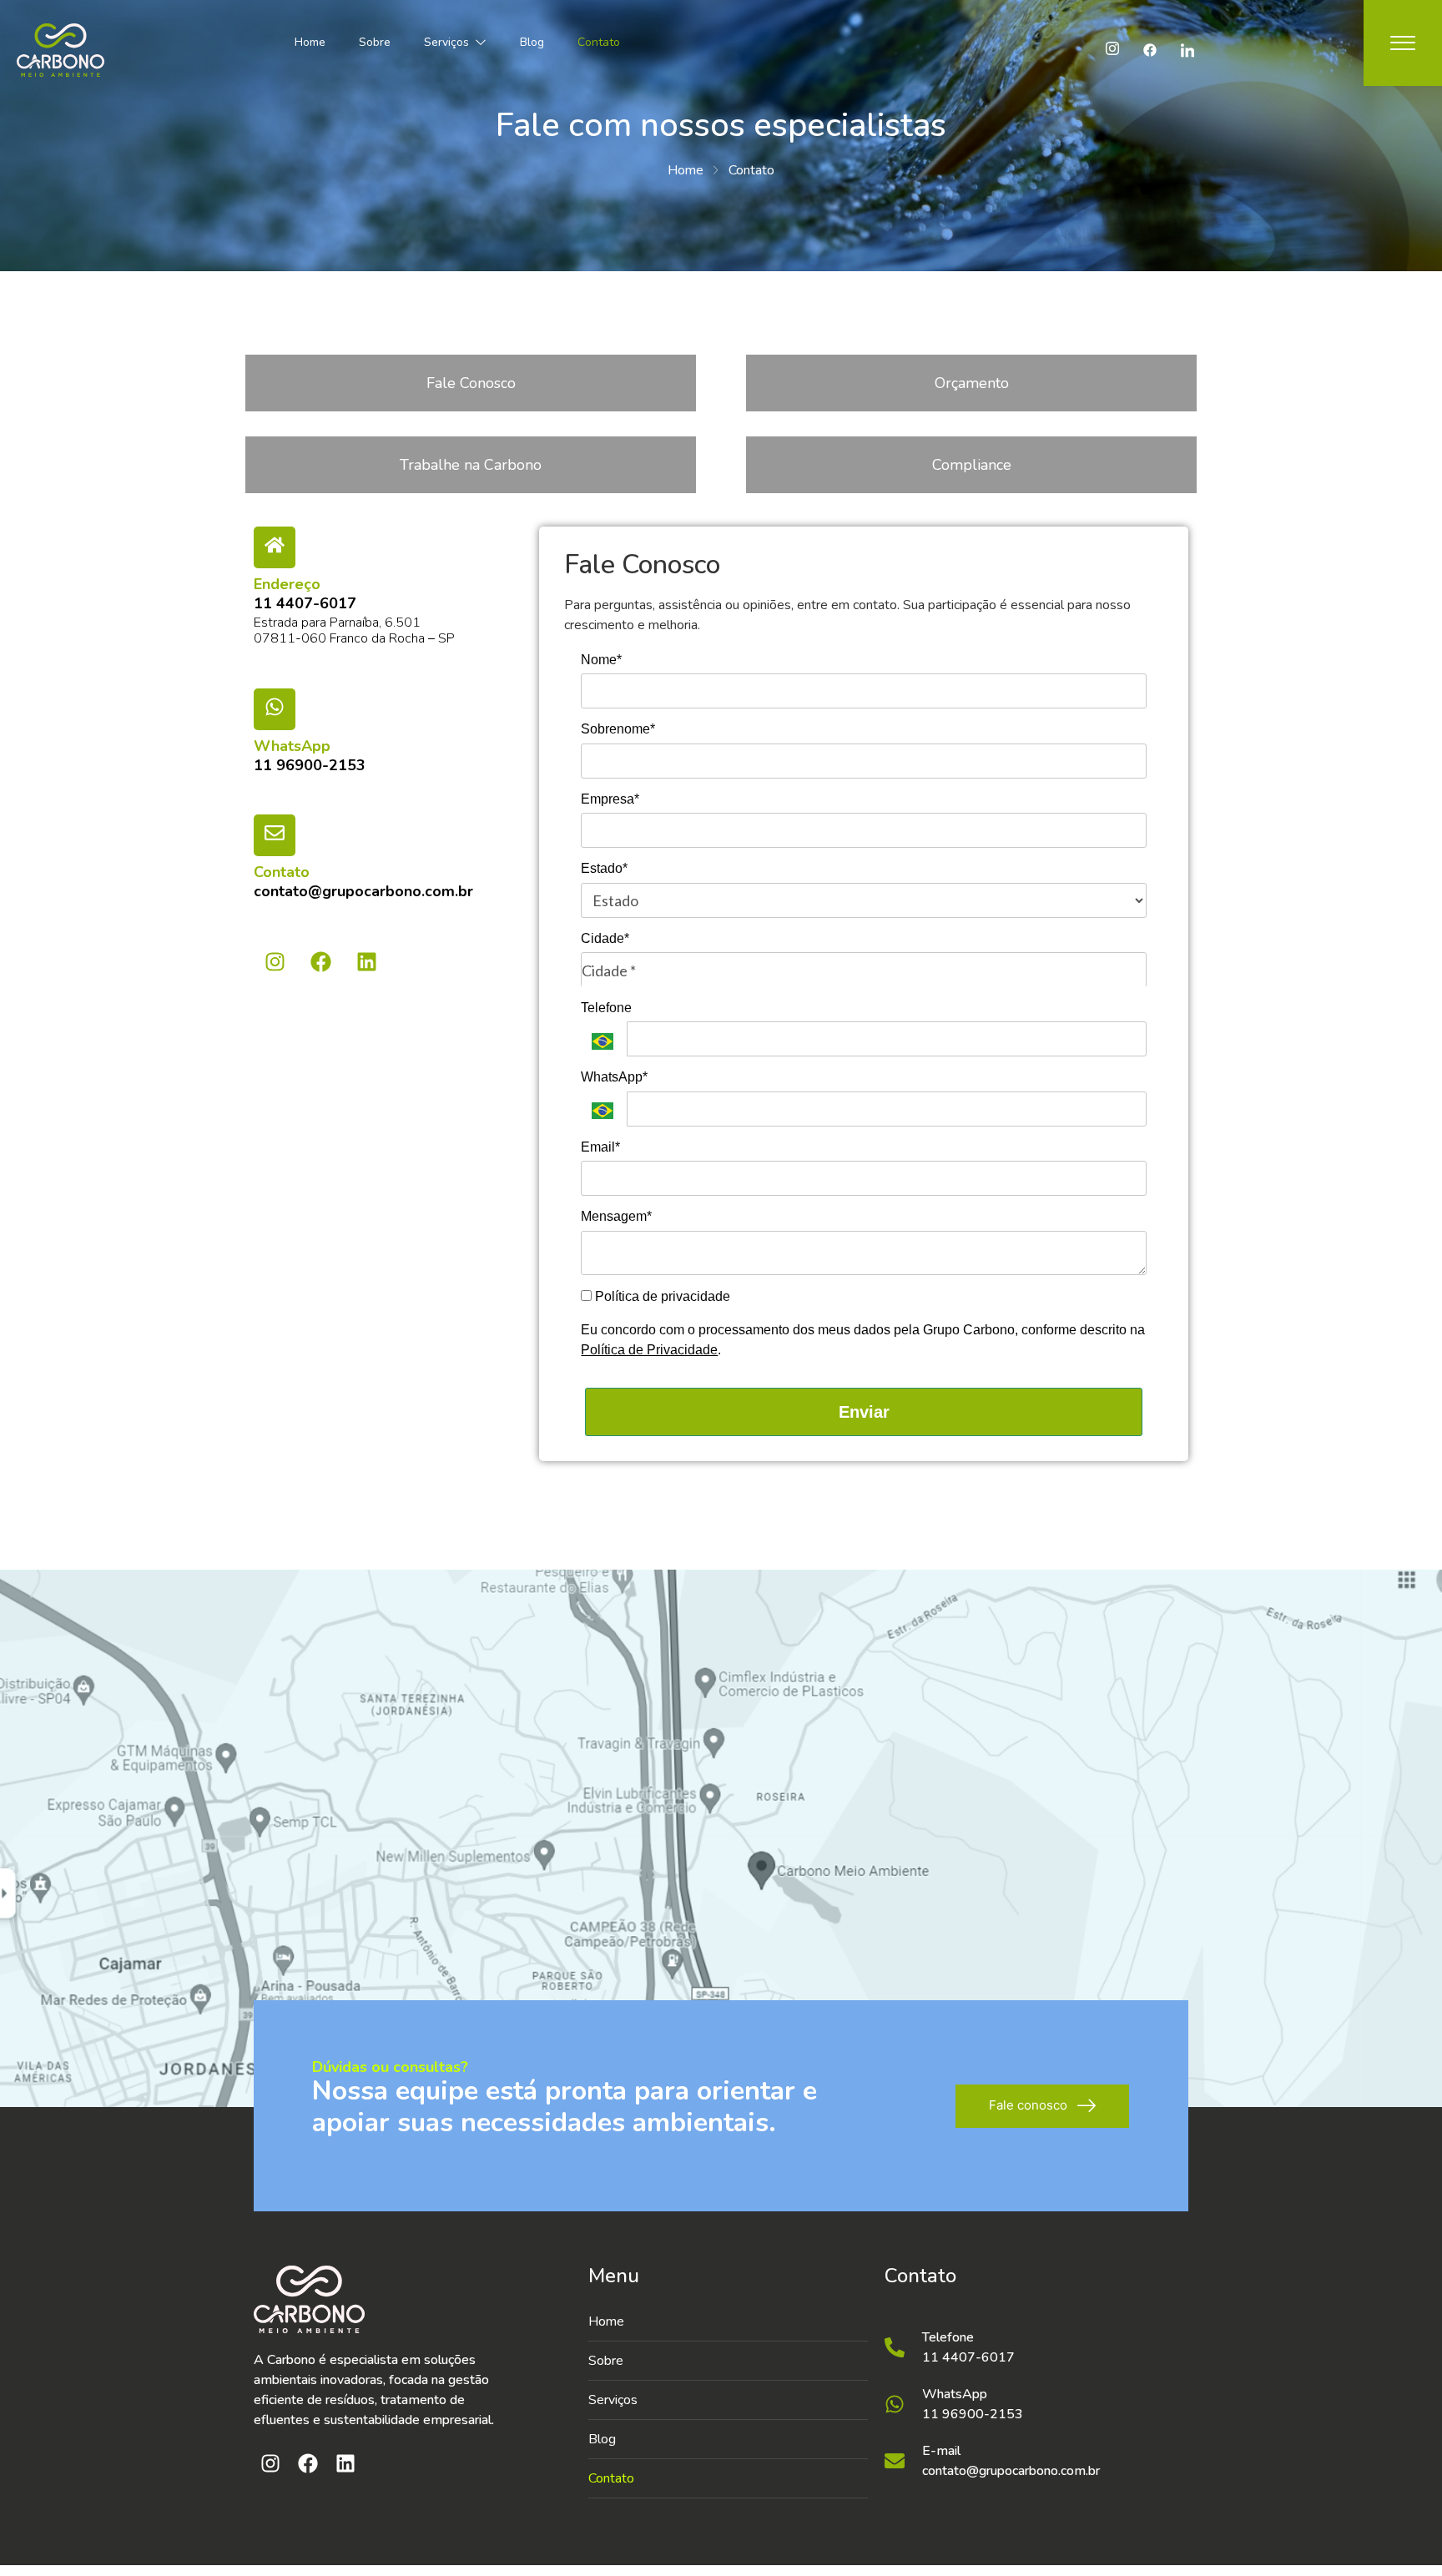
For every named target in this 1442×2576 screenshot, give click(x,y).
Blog (532, 42)
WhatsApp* (614, 1077)
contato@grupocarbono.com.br (363, 891)
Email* (600, 1147)
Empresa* (610, 799)
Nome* (601, 660)
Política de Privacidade (649, 1350)
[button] (728, 2400)
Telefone (606, 1008)
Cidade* (605, 938)
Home (310, 42)
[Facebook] (1150, 50)
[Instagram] (1112, 50)
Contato (599, 42)
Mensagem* (616, 1216)
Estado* (604, 868)
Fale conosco (1028, 2105)
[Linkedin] (366, 961)
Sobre (375, 42)
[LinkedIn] (1187, 50)
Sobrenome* (618, 729)
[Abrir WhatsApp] (1400, 2534)
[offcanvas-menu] (1403, 43)
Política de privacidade (661, 1296)
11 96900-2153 (310, 765)
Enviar (864, 1412)
